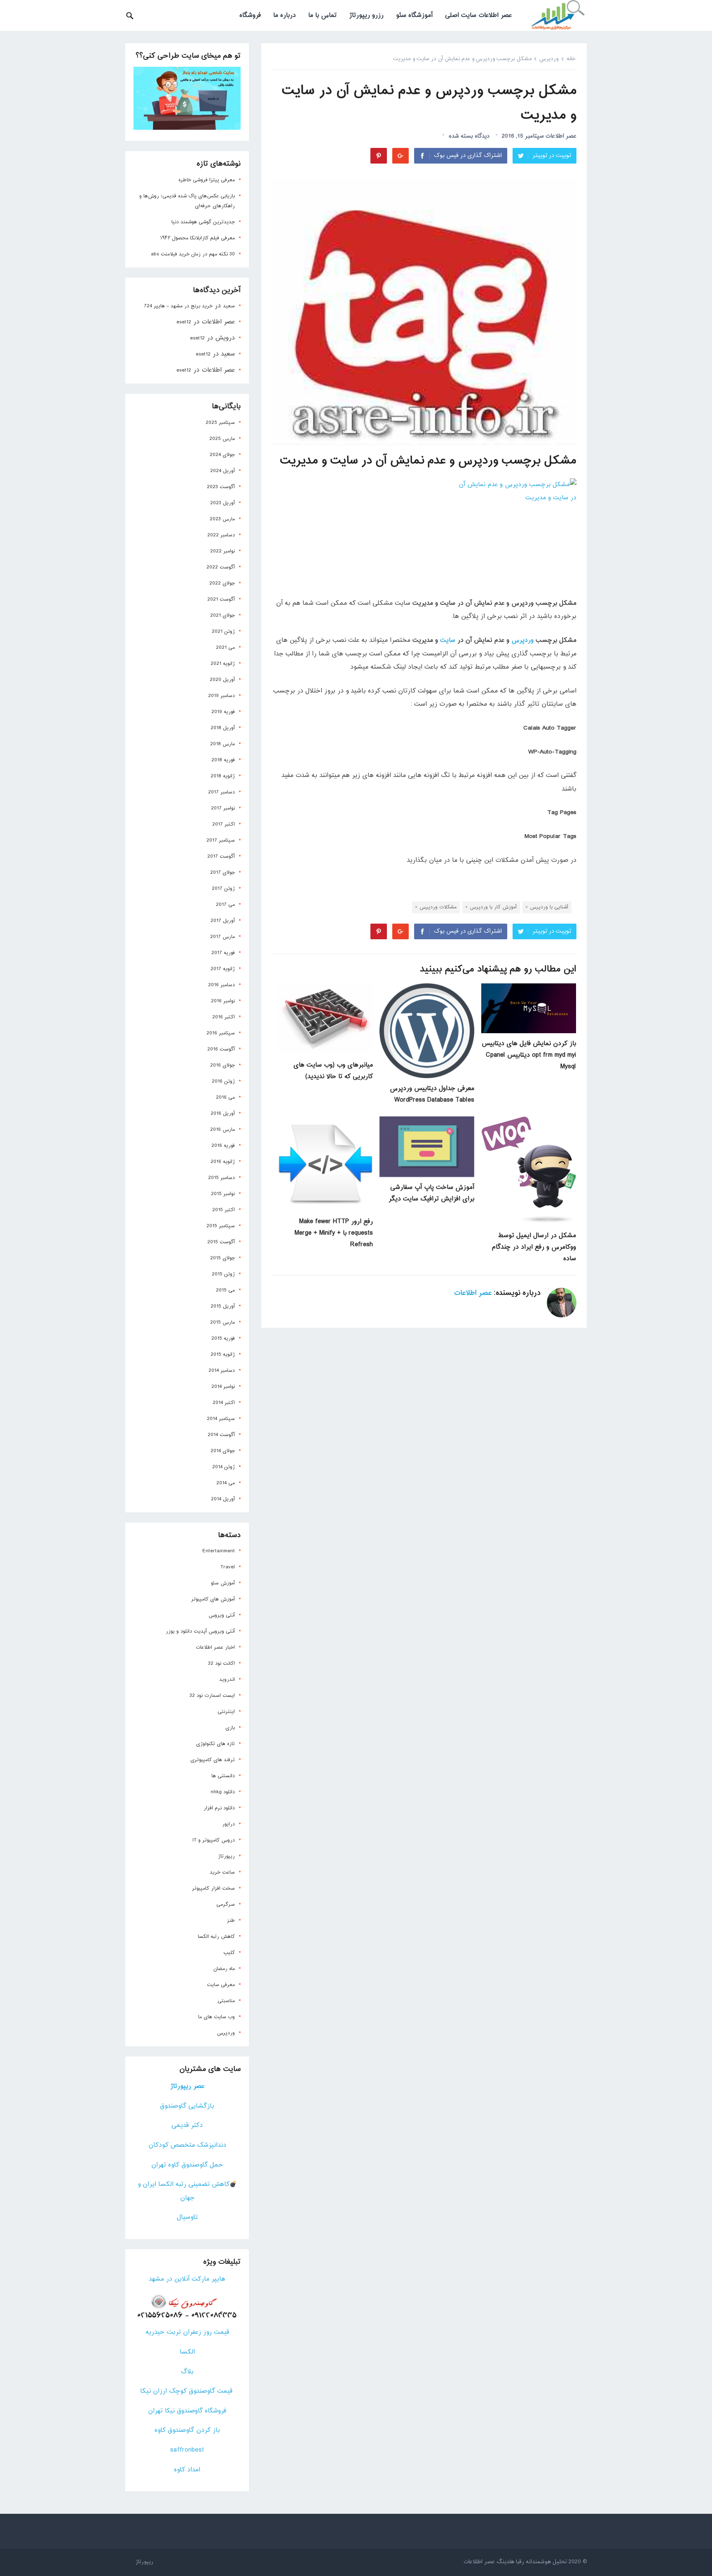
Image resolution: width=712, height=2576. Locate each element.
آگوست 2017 (221, 856)
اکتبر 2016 (224, 1017)
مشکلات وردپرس (438, 907)
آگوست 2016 (221, 1049)
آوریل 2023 (222, 503)
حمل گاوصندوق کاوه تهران (187, 2165)
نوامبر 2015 (223, 1194)
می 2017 (225, 905)
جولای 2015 (222, 1258)
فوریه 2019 (223, 712)
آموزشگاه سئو (414, 15)
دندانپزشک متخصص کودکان (187, 2145)
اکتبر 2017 (224, 824)
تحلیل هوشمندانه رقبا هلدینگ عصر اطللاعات (515, 2562)
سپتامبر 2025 (220, 423)
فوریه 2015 (223, 1338)
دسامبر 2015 (221, 1178)
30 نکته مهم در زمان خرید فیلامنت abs (193, 254)
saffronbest (187, 2450)
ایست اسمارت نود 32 (212, 1696)
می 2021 (225, 648)
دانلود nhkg (223, 1792)
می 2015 (225, 1290)
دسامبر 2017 (221, 792)
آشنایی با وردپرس (549, 907)
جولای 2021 (222, 615)
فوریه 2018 (223, 760)
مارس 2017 (222, 937)
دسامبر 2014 (222, 1371)
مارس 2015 (222, 1322)
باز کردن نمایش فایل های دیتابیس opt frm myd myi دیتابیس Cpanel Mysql (529, 1055)
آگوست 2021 (221, 599)
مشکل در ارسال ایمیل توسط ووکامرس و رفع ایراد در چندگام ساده (534, 1247)
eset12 (184, 322)
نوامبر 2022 (222, 551)
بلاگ (187, 2372)
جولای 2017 (222, 873)
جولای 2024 (222, 455)
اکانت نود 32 (221, 1664)
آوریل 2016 (223, 1114)
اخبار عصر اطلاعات (215, 1647)
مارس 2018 (222, 744)
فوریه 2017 (223, 953)
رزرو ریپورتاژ (366, 15)
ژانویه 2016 (223, 1162)
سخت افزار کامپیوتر (213, 1888)
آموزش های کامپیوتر (213, 1599)
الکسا (187, 2352)
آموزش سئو (223, 1583)
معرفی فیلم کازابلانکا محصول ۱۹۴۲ (198, 238)
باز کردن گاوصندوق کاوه (187, 2430)
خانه (571, 59)
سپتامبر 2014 (221, 1419)
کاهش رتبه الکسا (216, 1937)
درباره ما (285, 15)
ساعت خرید (222, 1872)
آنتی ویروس (222, 1615)
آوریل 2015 (223, 1306)
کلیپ (229, 1953)
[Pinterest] (379, 156)
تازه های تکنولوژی (215, 1744)
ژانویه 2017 (223, 969)
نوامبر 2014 (223, 1387)
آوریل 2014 (223, 1499)
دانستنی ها (223, 1776)
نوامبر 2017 (223, 808)
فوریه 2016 (223, 1146)
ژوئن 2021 (223, 632)
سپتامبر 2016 (221, 1033)
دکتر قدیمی (187, 2126)
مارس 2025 (222, 439)
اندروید (227, 1680)
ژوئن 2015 (223, 1274)
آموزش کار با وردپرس (493, 907)
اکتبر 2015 (224, 1210)
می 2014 (226, 1483)
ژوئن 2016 (223, 1081)
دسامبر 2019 (221, 696)
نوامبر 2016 (223, 1001)
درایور (228, 1824)
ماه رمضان (224, 1969)
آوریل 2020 (222, 680)
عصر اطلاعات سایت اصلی (478, 15)
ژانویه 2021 (223, 664)
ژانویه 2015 (223, 1355)
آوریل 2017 (223, 921)
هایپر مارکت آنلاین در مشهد (187, 2279)
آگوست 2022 (221, 567)
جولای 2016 (222, 1065)
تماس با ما (322, 15)
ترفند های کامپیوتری (213, 1760)
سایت (448, 640)
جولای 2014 (223, 1451)
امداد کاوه (187, 2470)
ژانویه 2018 (223, 776)
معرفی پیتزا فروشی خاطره (207, 180)
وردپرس (549, 59)
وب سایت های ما (217, 2017)
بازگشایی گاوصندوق (187, 2106)
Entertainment (219, 1551)
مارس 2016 (222, 1130)
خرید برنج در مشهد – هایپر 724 (178, 306)
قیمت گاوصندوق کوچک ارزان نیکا (187, 2391)
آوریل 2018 (223, 728)
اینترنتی (226, 1712)
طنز (231, 1921)
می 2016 (225, 1097)
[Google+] (400, 156)
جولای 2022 (222, 583)
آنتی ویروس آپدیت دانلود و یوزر (200, 1631)
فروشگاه (250, 15)
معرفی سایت (221, 1985)
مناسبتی (226, 2001)
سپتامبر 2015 (221, 1226)
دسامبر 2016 (221, 985)
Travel (228, 1567)
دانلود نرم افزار (219, 1808)
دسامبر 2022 (221, 535)
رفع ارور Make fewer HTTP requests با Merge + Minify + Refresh (334, 1233)
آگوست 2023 (221, 487)
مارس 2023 (222, 519)
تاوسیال (187, 2217)
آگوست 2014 (221, 1435)
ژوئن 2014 (224, 1467)
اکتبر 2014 (224, 1403)
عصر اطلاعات (561, 136)
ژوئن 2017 (223, 889)
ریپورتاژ (226, 1856)
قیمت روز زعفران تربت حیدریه (187, 2332)
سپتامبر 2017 (221, 840)
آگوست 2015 (221, 1242)
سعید (229, 306)
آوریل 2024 (222, 471)
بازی (230, 1728)
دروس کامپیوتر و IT (214, 1840)
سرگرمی (226, 1905)
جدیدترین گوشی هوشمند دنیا (203, 222)
